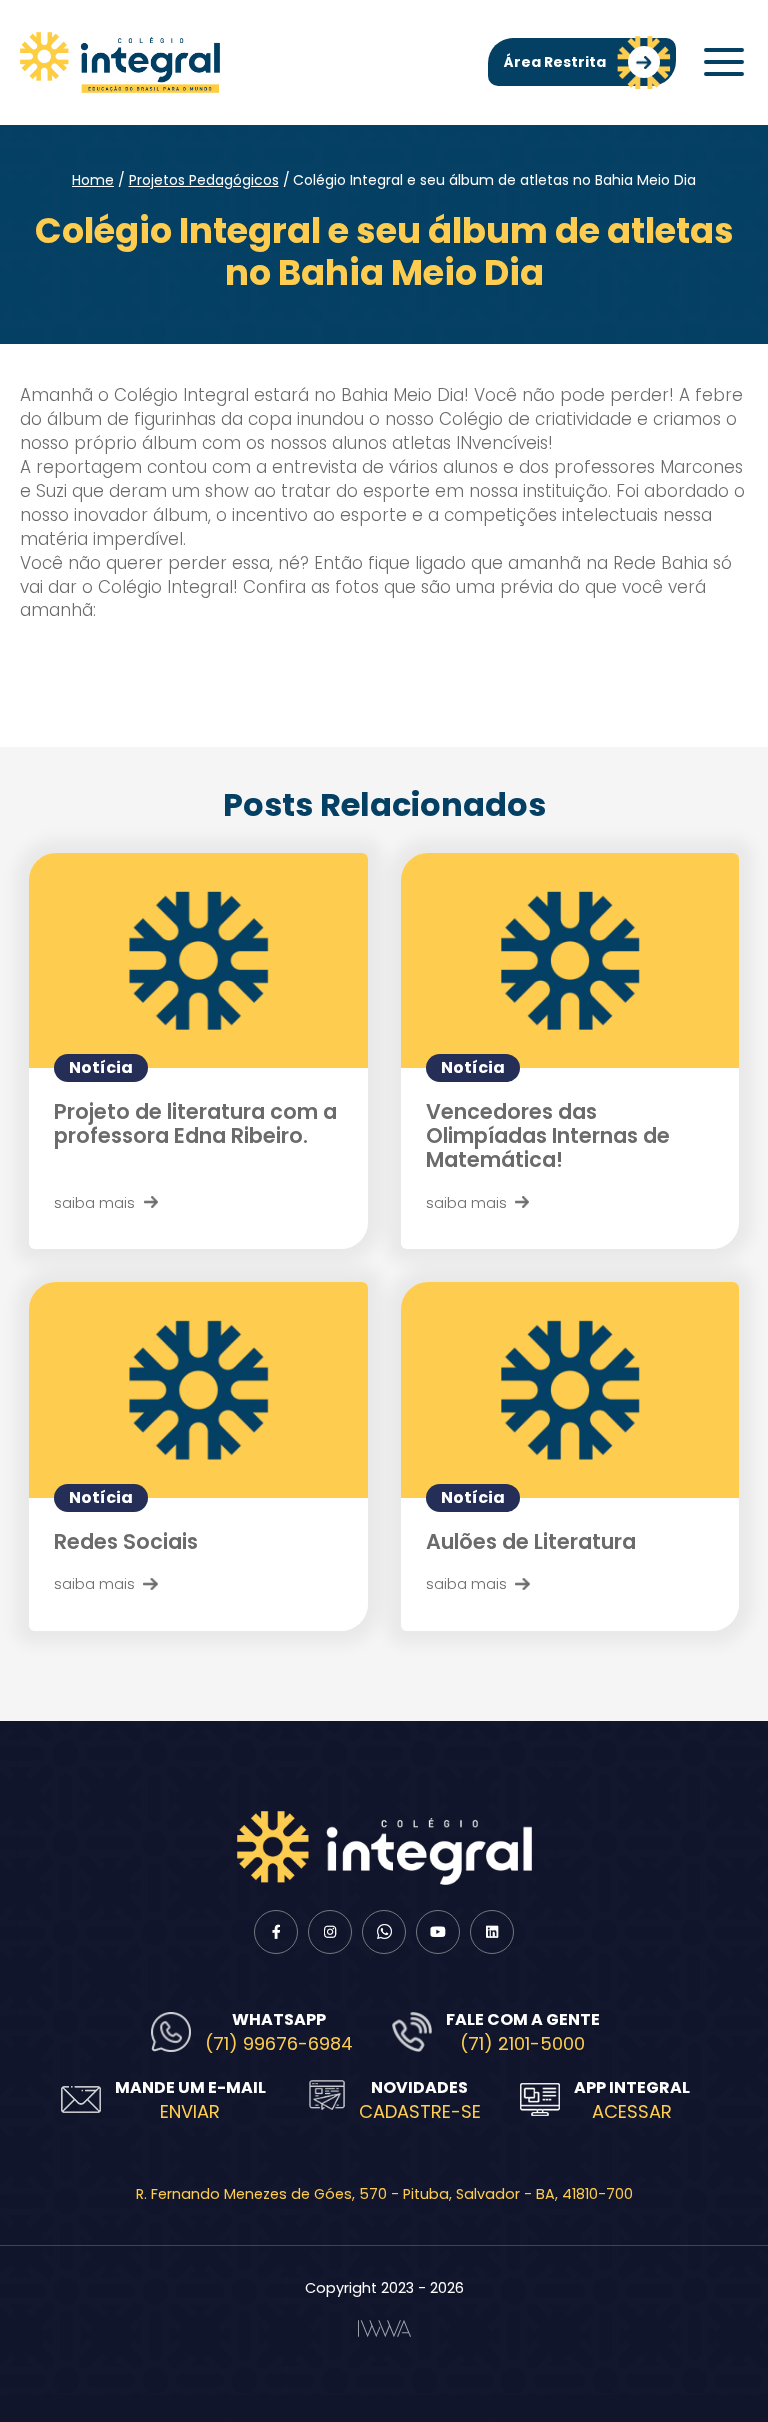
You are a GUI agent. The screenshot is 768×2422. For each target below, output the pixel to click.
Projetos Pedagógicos (204, 180)
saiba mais (94, 1202)
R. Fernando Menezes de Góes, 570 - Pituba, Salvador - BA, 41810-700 (384, 2194)
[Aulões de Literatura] (570, 1390)
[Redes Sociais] (198, 1390)
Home (93, 180)
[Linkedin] (492, 1932)
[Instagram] (330, 1932)
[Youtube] (438, 1932)
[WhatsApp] (384, 1932)
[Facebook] (276, 1932)
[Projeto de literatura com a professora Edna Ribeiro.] (198, 961)
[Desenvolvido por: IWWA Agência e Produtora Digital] (384, 2328)
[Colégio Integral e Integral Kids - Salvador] (120, 62)
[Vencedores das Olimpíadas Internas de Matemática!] (570, 961)
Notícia (101, 1067)
